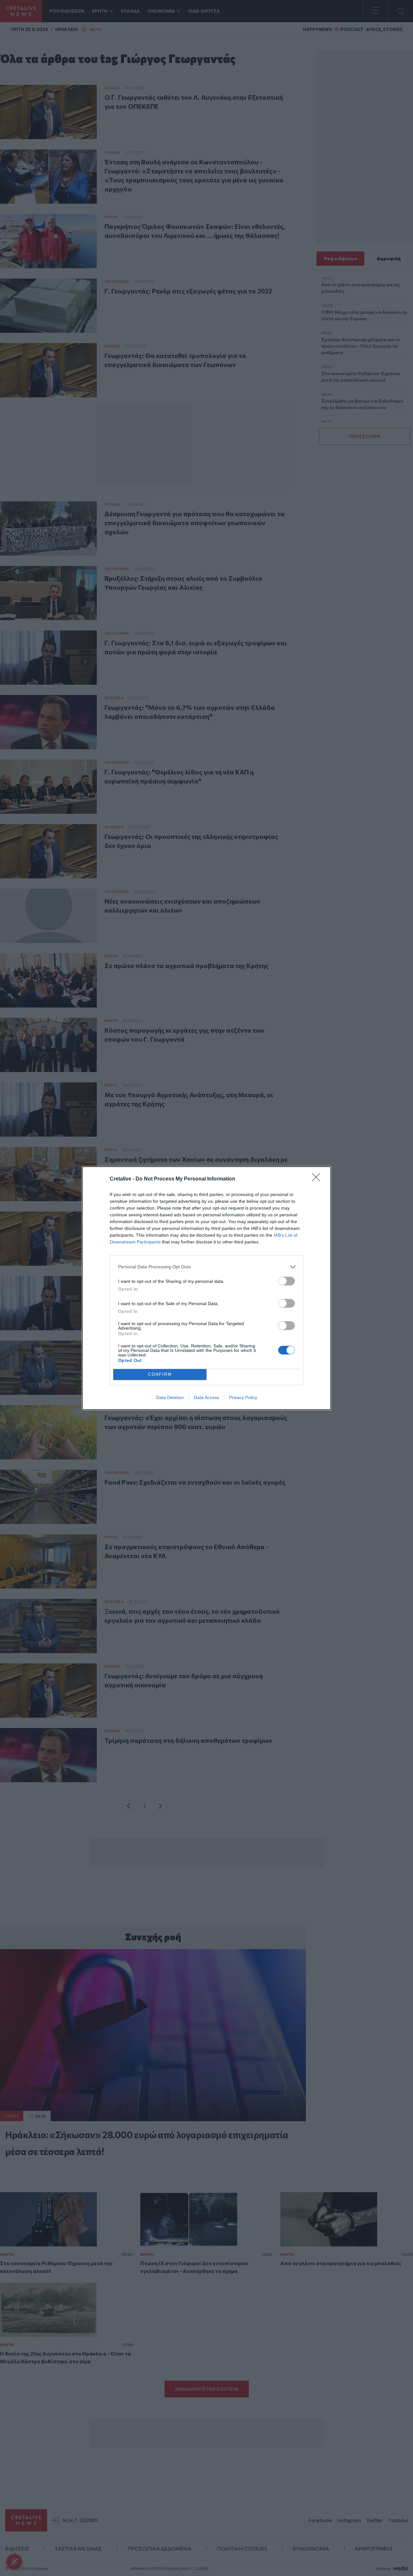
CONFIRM (160, 1374)
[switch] (287, 1281)
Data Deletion (170, 1397)
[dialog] (206, 1288)
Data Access (206, 1397)
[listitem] (206, 1267)
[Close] (318, 1179)
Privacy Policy (243, 1397)
